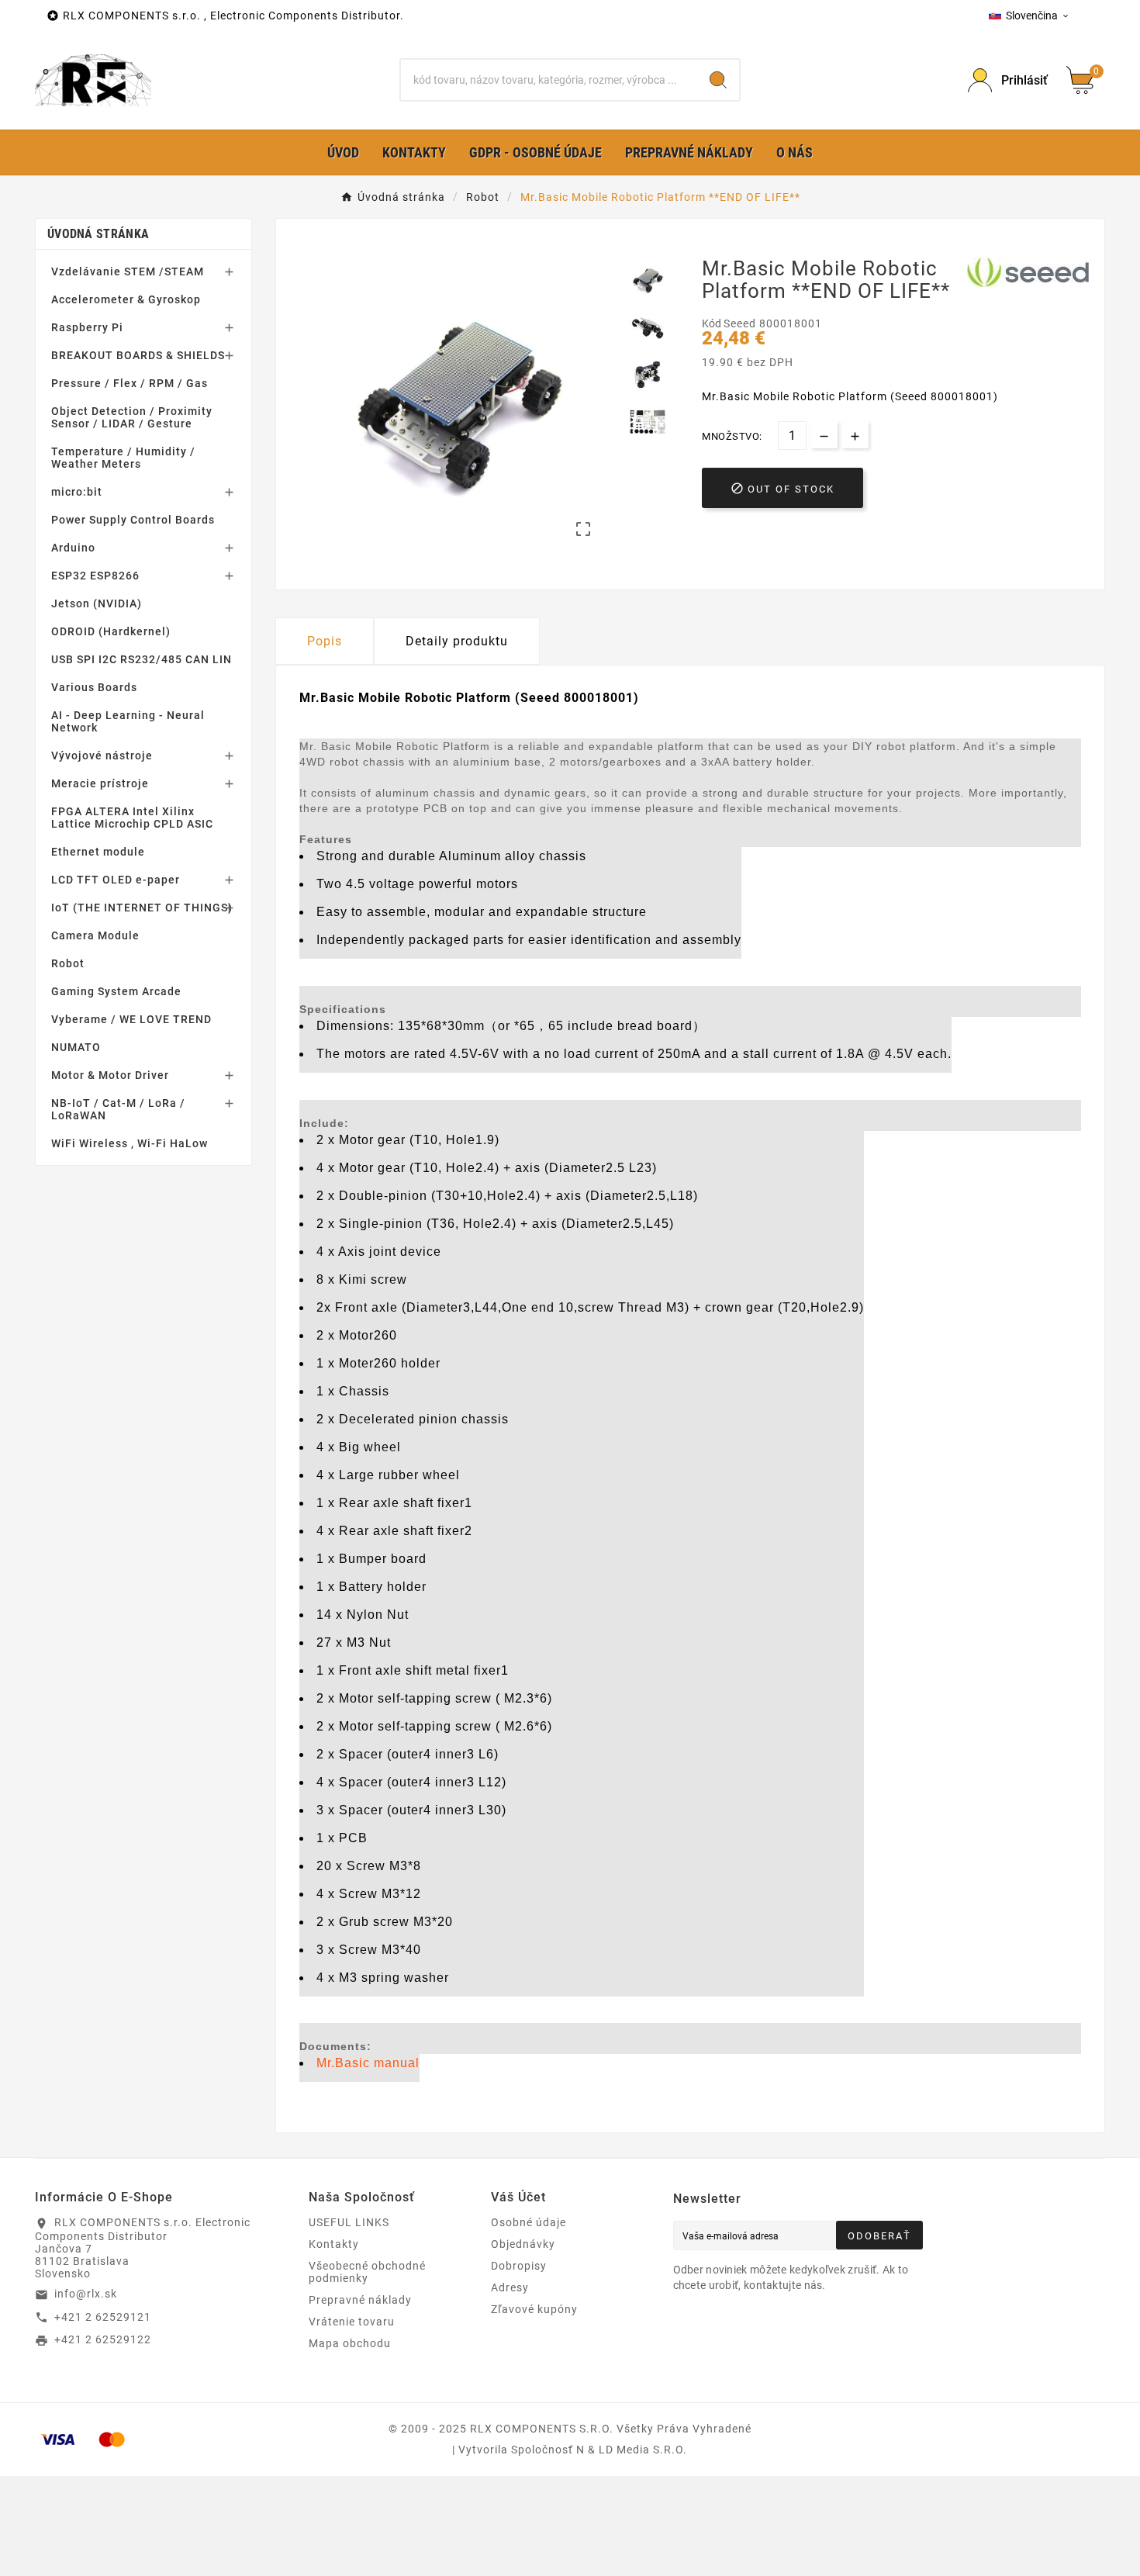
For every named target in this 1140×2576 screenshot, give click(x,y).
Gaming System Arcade (116, 991)
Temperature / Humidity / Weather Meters (123, 458)
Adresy (510, 2287)
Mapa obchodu (350, 2343)
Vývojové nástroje (102, 756)
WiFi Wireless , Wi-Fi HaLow (130, 1143)
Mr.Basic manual (368, 2063)
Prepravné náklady (360, 2300)
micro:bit (77, 492)
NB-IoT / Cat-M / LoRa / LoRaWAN (118, 1109)
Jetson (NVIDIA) (97, 603)
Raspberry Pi (87, 327)
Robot (68, 963)
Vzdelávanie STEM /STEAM (128, 271)
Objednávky (523, 2244)
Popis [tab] (325, 641)
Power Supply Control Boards (133, 520)
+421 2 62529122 (103, 2339)
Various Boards (94, 687)
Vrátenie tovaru (352, 2322)
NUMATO (76, 1047)
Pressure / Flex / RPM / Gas (130, 383)
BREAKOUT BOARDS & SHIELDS (138, 355)
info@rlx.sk (86, 2294)
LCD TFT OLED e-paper (116, 880)
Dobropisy (519, 2266)
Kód (713, 323)
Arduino (73, 548)
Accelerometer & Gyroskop (126, 299)
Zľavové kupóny (534, 2309)
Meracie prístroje (100, 783)
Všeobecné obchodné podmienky (367, 2272)
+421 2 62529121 (103, 2317)
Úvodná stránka (98, 234)
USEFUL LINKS (349, 2222)
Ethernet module (98, 852)
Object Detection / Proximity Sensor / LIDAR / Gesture (132, 417)
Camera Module (95, 935)
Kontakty (334, 2244)
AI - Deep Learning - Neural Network (128, 721)
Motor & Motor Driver (110, 1075)
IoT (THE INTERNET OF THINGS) (142, 908)
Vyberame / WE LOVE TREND (131, 1019)
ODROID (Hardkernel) (111, 631)
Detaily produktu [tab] (457, 641)
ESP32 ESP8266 (95, 576)
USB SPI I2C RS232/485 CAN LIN (142, 659)
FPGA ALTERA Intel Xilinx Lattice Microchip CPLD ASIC (132, 818)
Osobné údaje (529, 2222)
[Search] (718, 80)
